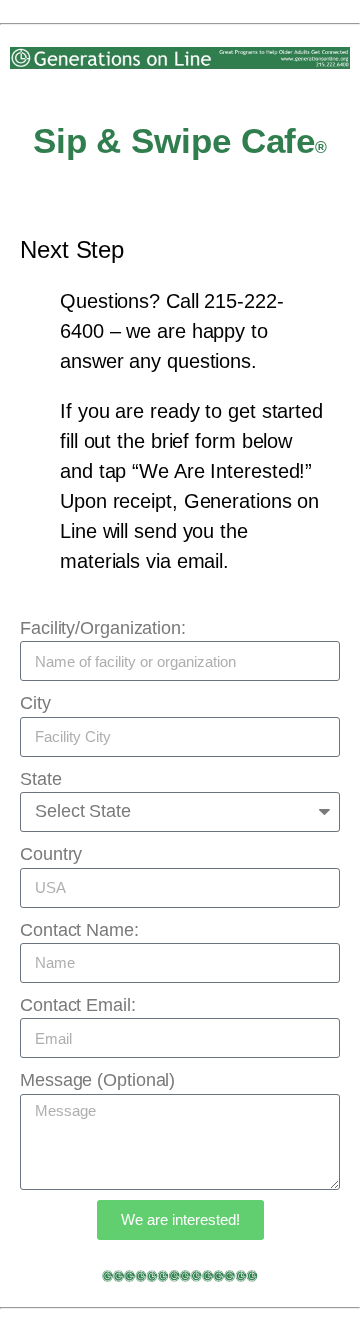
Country (51, 854)
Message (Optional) (97, 1080)
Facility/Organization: (103, 628)
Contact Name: (79, 930)
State (41, 779)
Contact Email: (78, 1005)
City (35, 703)
